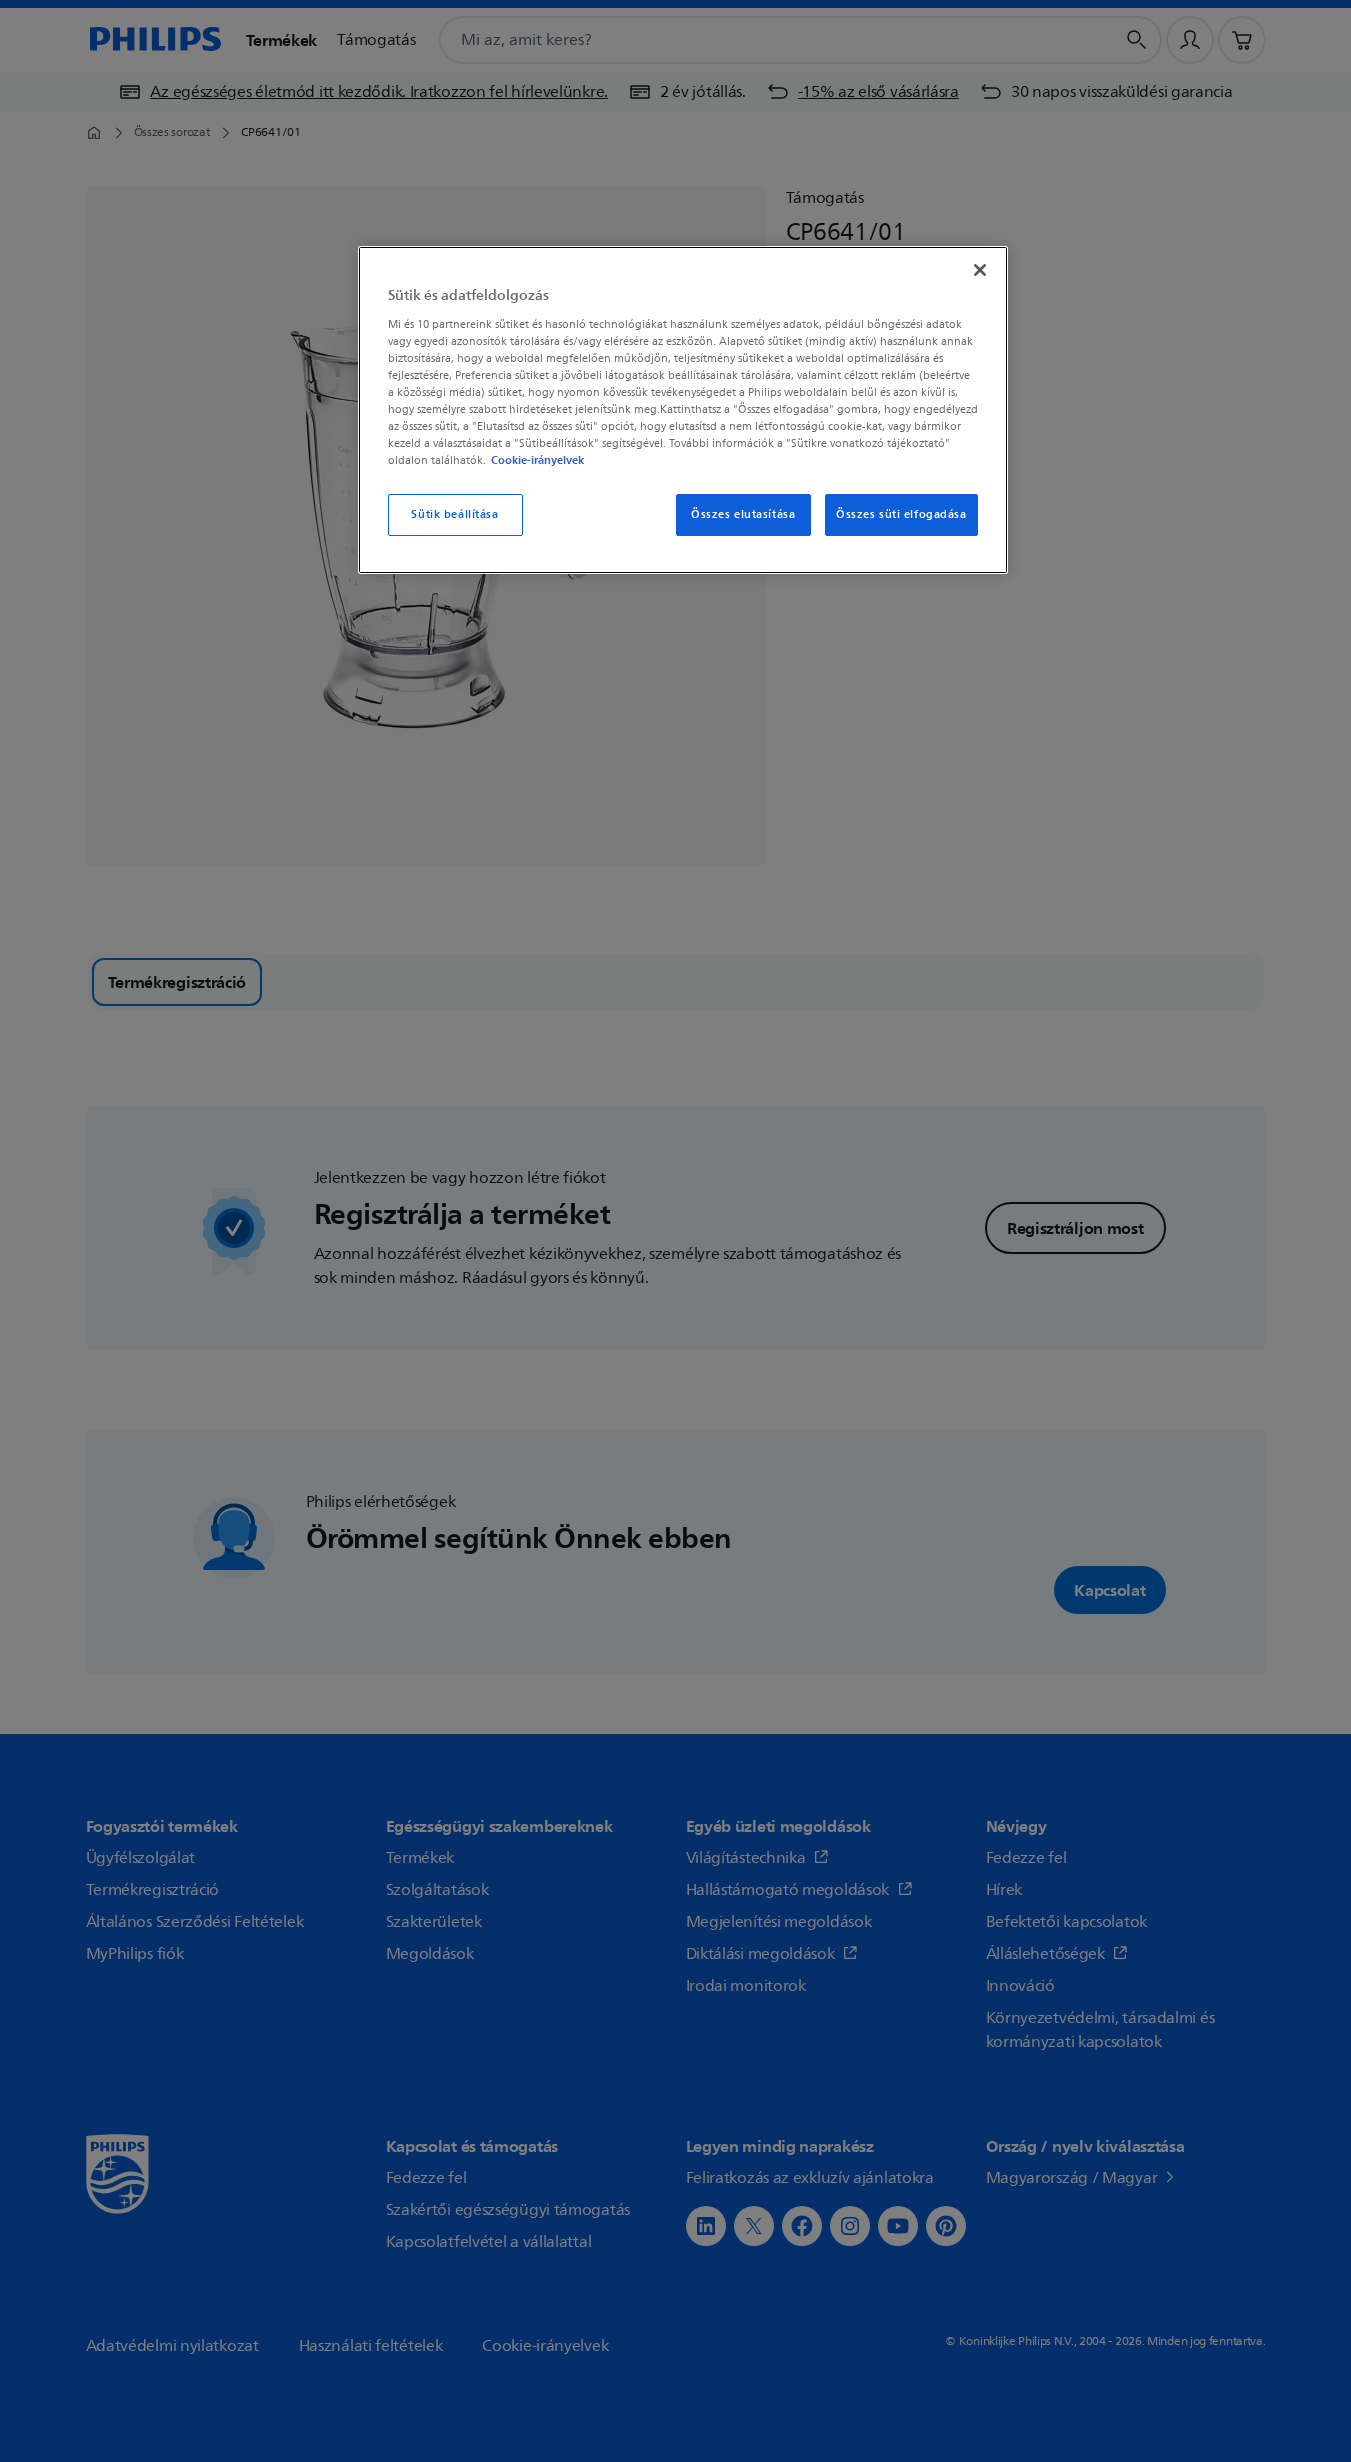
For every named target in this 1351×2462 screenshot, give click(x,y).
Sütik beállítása (454, 514)
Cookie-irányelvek (537, 460)
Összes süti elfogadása (901, 514)
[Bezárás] (980, 270)
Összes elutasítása (743, 514)
